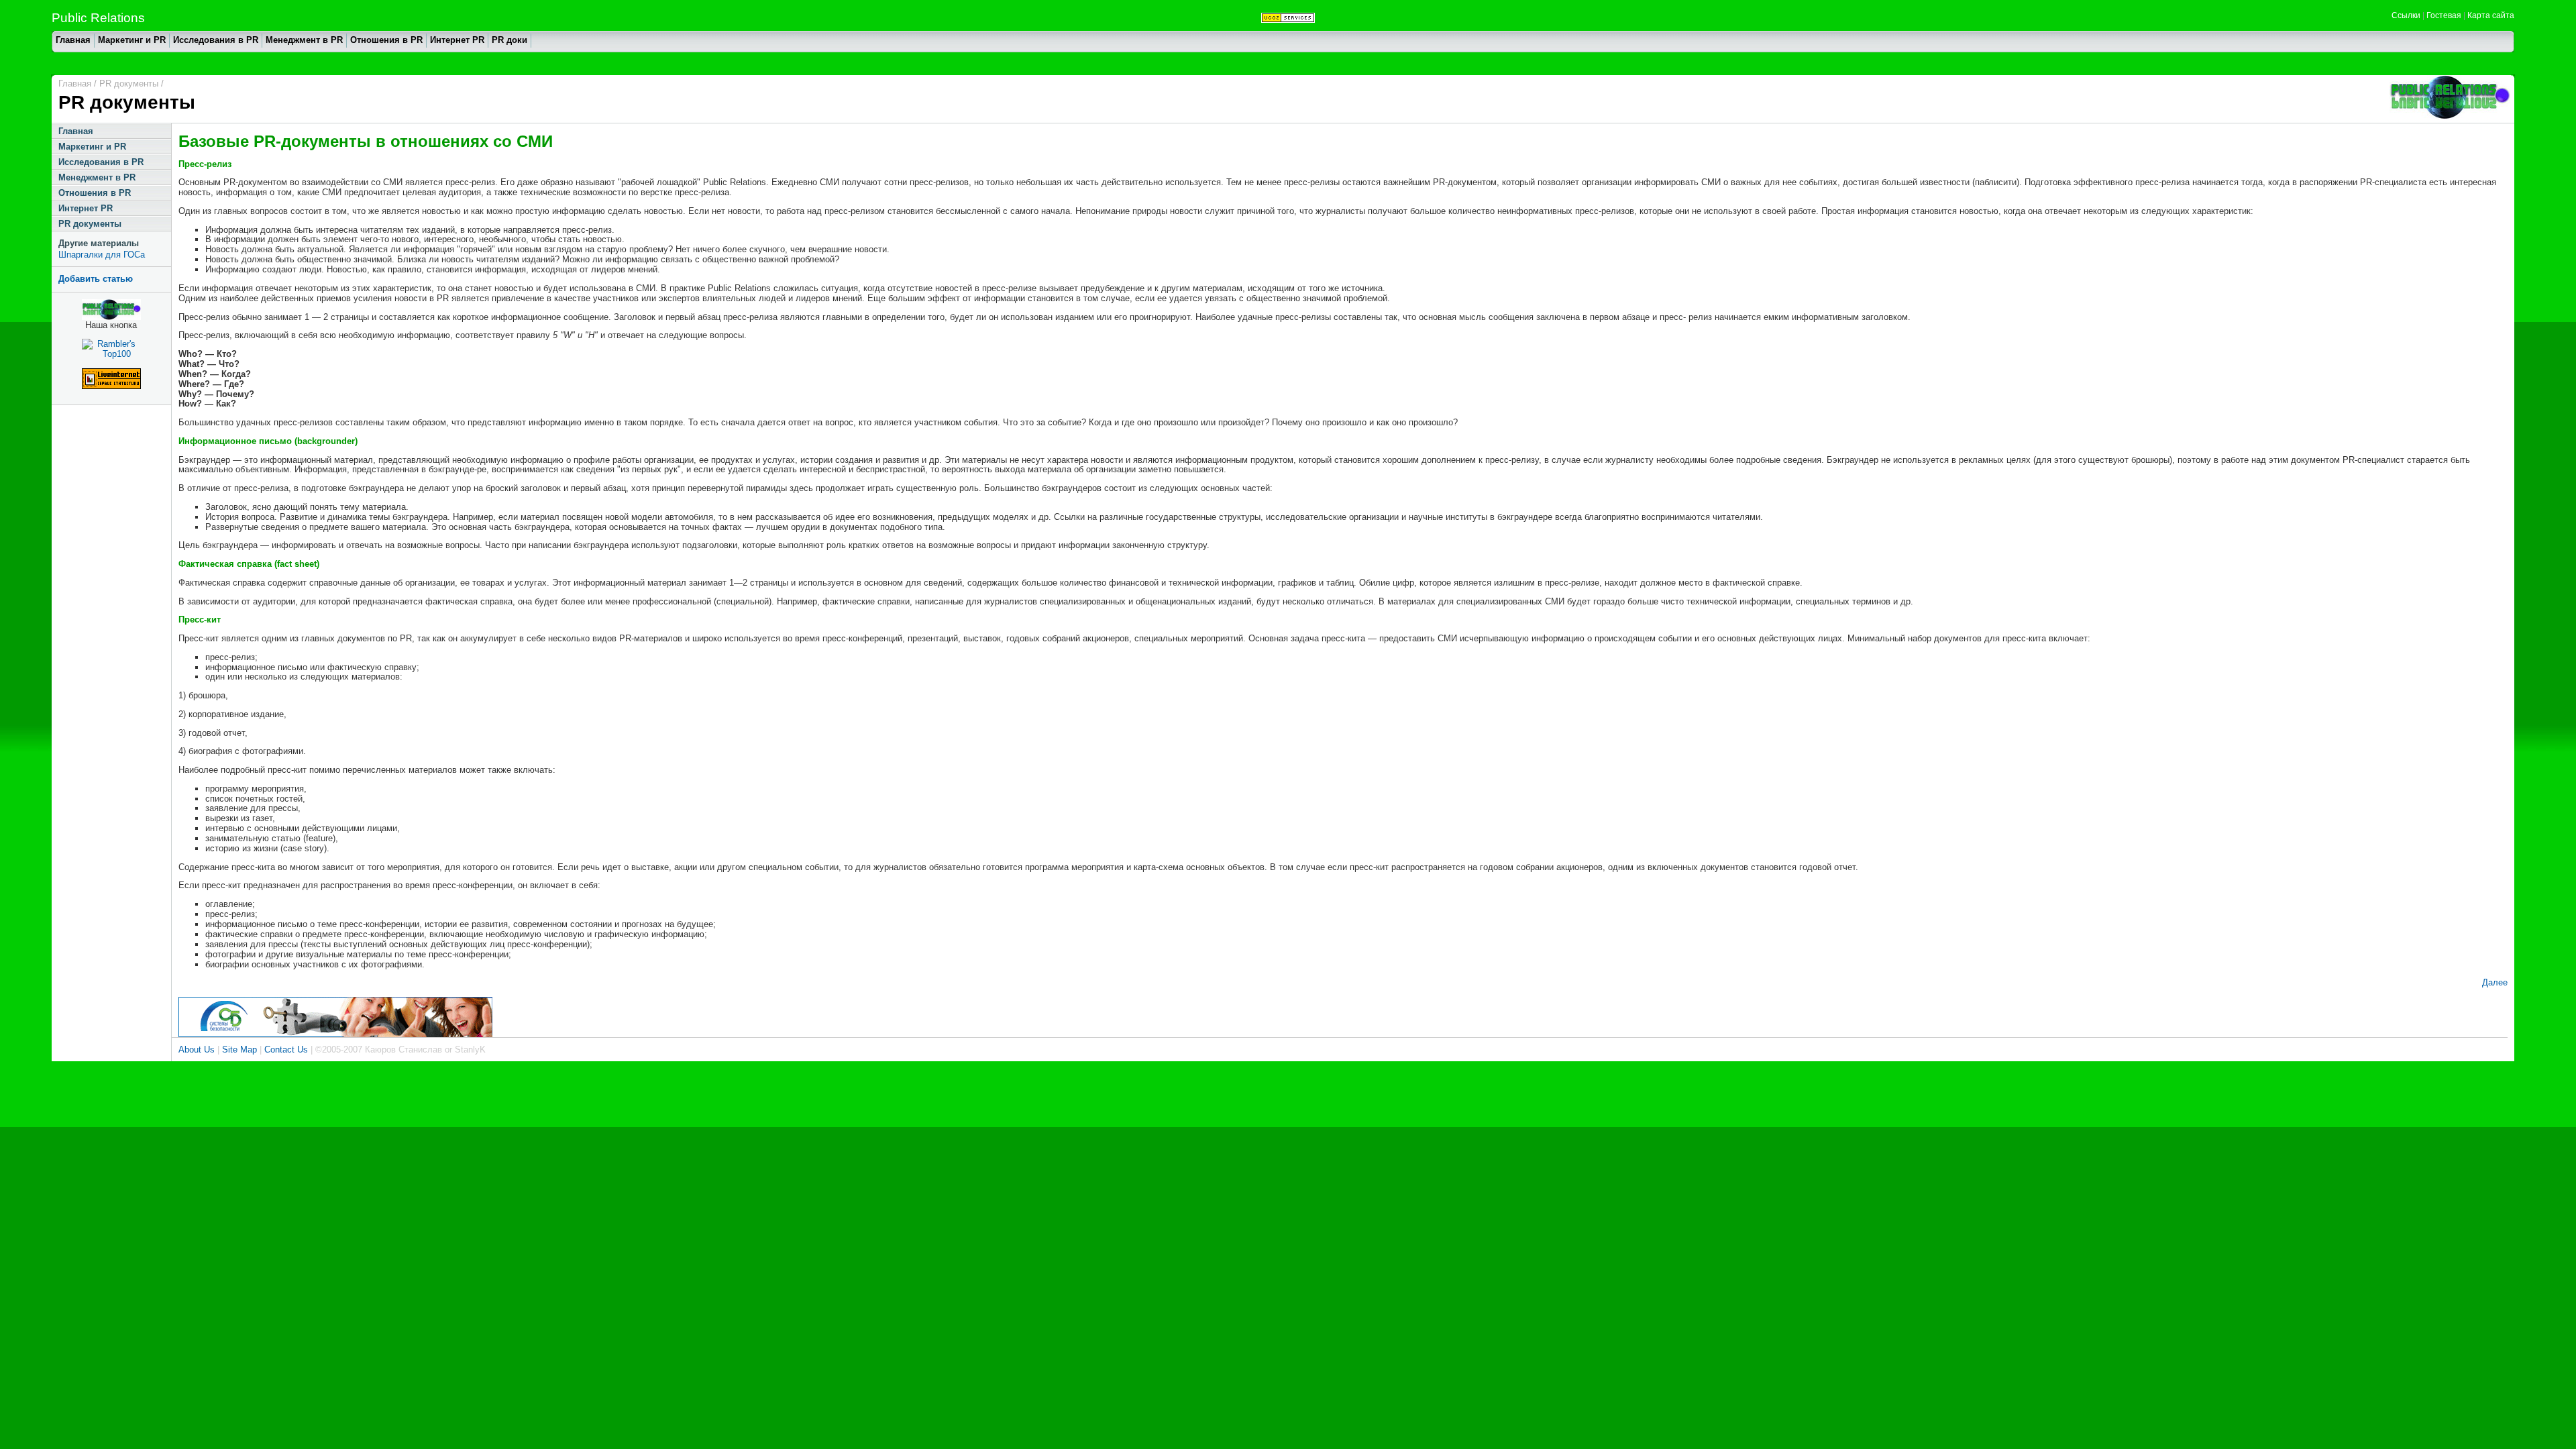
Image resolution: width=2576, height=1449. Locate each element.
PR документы (90, 224)
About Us (197, 1050)
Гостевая (2444, 15)
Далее (2495, 982)
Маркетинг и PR (132, 40)
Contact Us (286, 1050)
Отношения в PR (386, 40)
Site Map (239, 1050)
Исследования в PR (216, 40)
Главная (73, 40)
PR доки (509, 40)
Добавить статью (96, 279)
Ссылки (2406, 15)
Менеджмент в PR (304, 40)
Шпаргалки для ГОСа (102, 255)
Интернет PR (457, 40)
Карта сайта (2491, 15)
